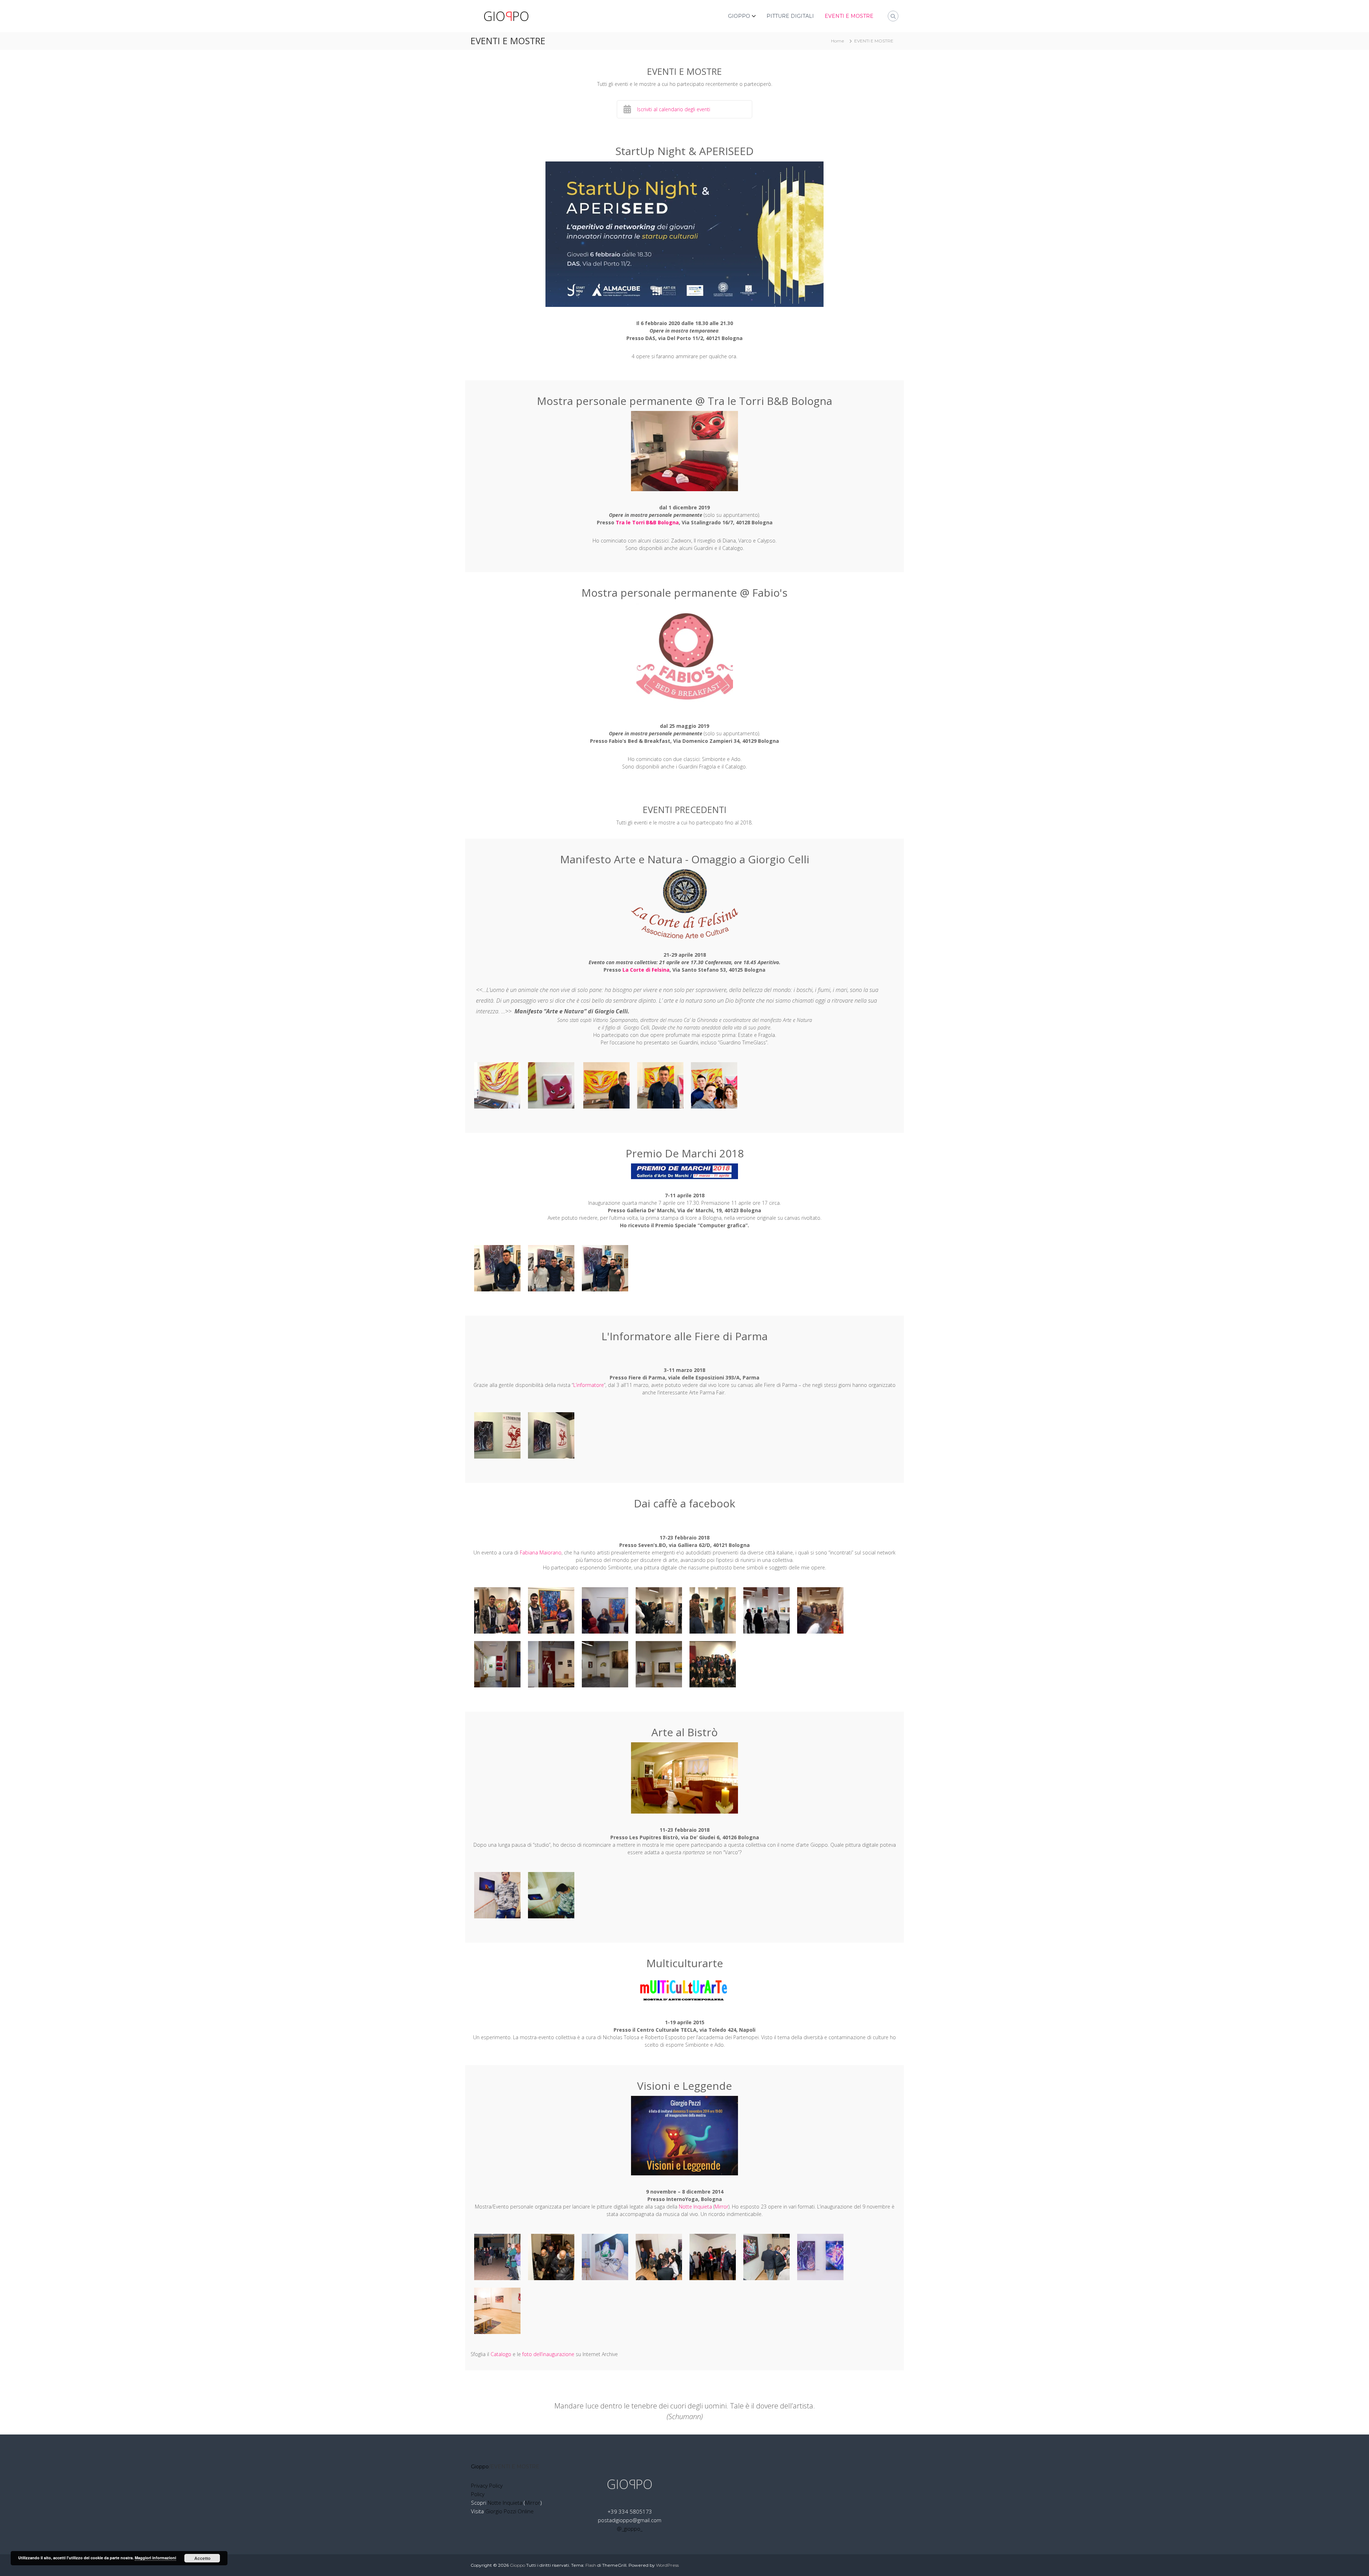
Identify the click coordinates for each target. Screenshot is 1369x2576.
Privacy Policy (487, 2485)
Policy (478, 2494)
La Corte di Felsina (646, 970)
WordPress (667, 2565)
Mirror (721, 2207)
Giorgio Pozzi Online (509, 2511)
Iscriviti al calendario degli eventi (674, 109)
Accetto (202, 2558)
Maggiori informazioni (155, 2558)
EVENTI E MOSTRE (849, 16)
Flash (591, 2565)
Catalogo (501, 2354)
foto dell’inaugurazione (548, 2354)
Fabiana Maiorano (541, 1552)
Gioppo (480, 2467)
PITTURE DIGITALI (790, 16)
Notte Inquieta (695, 2207)
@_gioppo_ (630, 2529)
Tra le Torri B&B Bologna (647, 522)
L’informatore (589, 1385)
